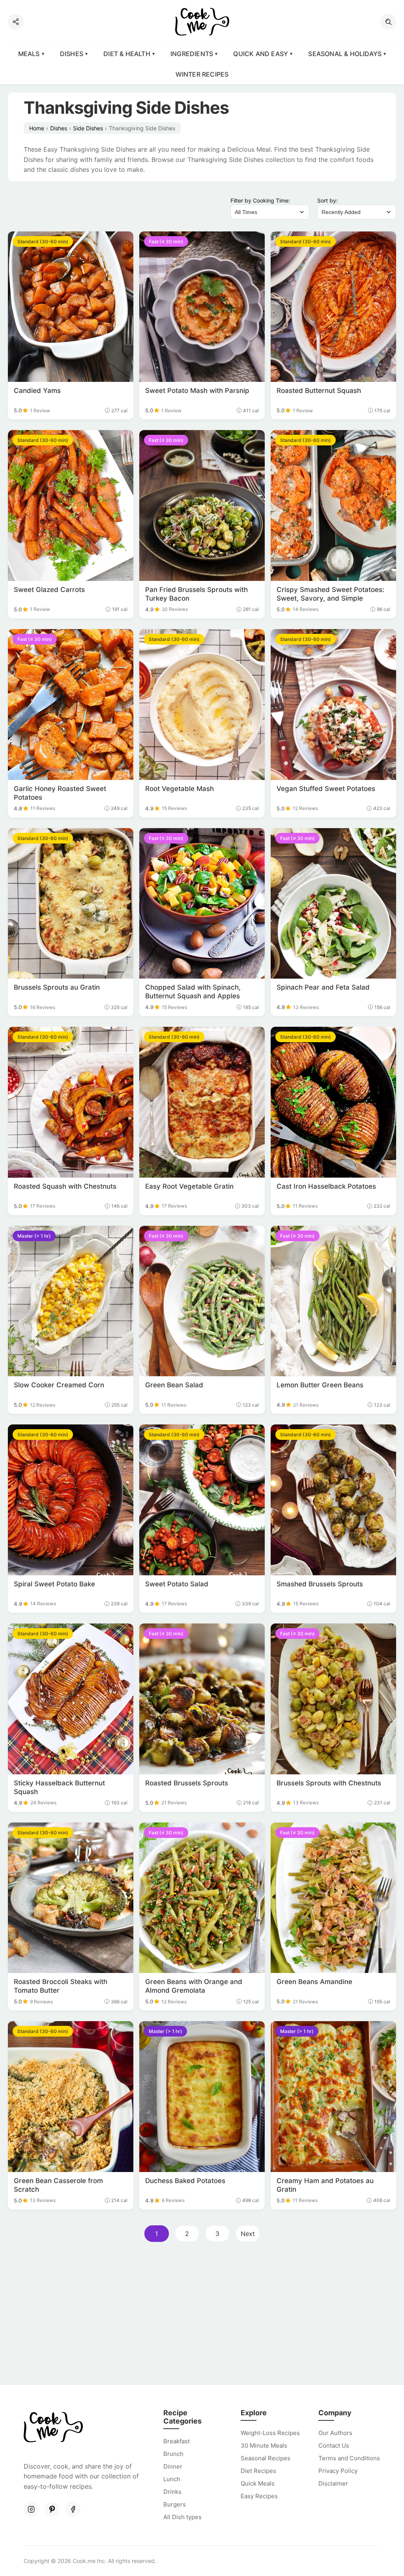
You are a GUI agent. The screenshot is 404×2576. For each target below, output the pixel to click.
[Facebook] (73, 2509)
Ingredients (192, 54)
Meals (29, 54)
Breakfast (177, 2441)
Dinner (173, 2466)
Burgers (175, 2504)
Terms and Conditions (349, 2458)
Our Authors (335, 2433)
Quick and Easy (261, 54)
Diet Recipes (258, 2471)
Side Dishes (88, 128)
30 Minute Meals (264, 2445)
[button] (388, 22)
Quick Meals (258, 2483)
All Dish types (182, 2517)
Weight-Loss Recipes (270, 2433)
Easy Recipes (259, 2496)
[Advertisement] (202, 2316)
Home (37, 128)
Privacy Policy (338, 2471)
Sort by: (327, 200)
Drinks (172, 2492)
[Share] (16, 22)
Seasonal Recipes (266, 2458)
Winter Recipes (202, 74)
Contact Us (334, 2445)
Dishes (72, 54)
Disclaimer (333, 2483)
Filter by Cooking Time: (260, 200)
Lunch (172, 2479)
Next (248, 2234)
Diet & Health (127, 54)
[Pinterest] (52, 2509)
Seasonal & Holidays (345, 54)
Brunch (173, 2454)
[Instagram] (31, 2509)
